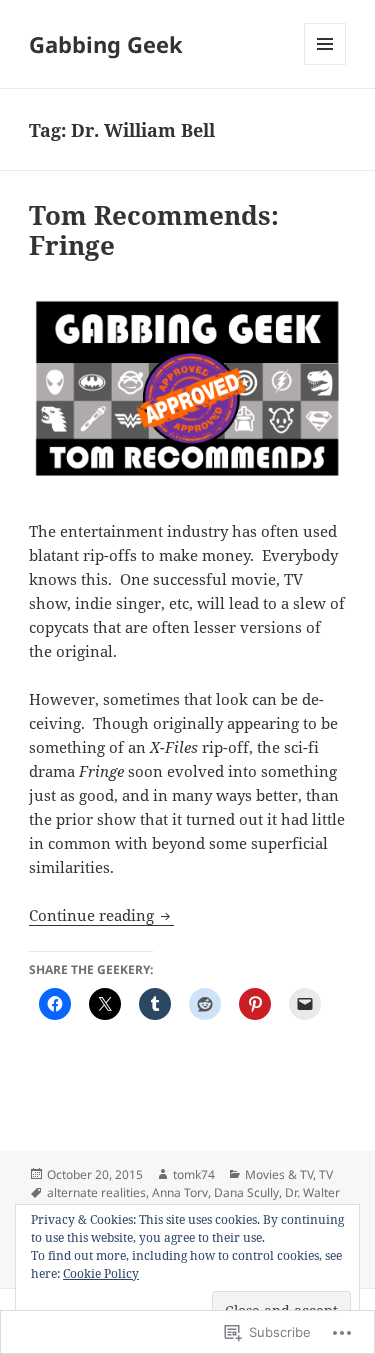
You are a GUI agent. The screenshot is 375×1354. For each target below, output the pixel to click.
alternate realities (96, 1192)
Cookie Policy (101, 1273)
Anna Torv (180, 1192)
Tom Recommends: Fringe (154, 230)
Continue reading (93, 915)
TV (326, 1174)
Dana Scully (246, 1192)
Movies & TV (279, 1174)
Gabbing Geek (106, 44)
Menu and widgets (325, 64)
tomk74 (194, 1174)
